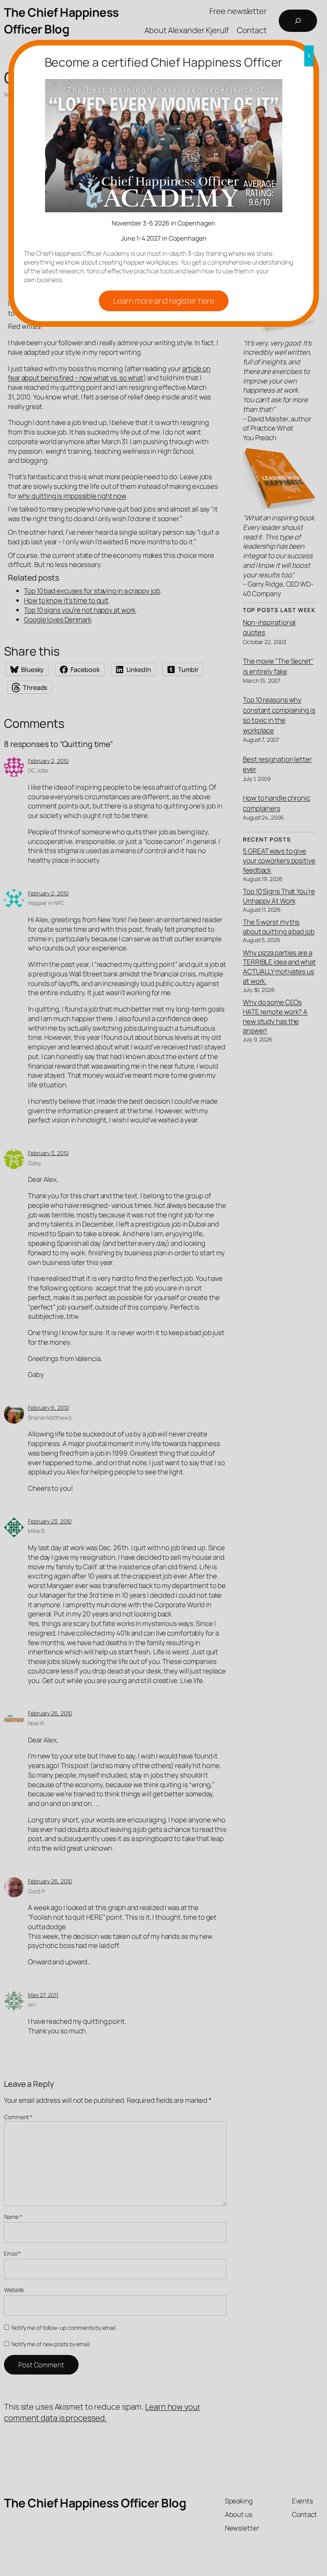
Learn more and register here (164, 301)
